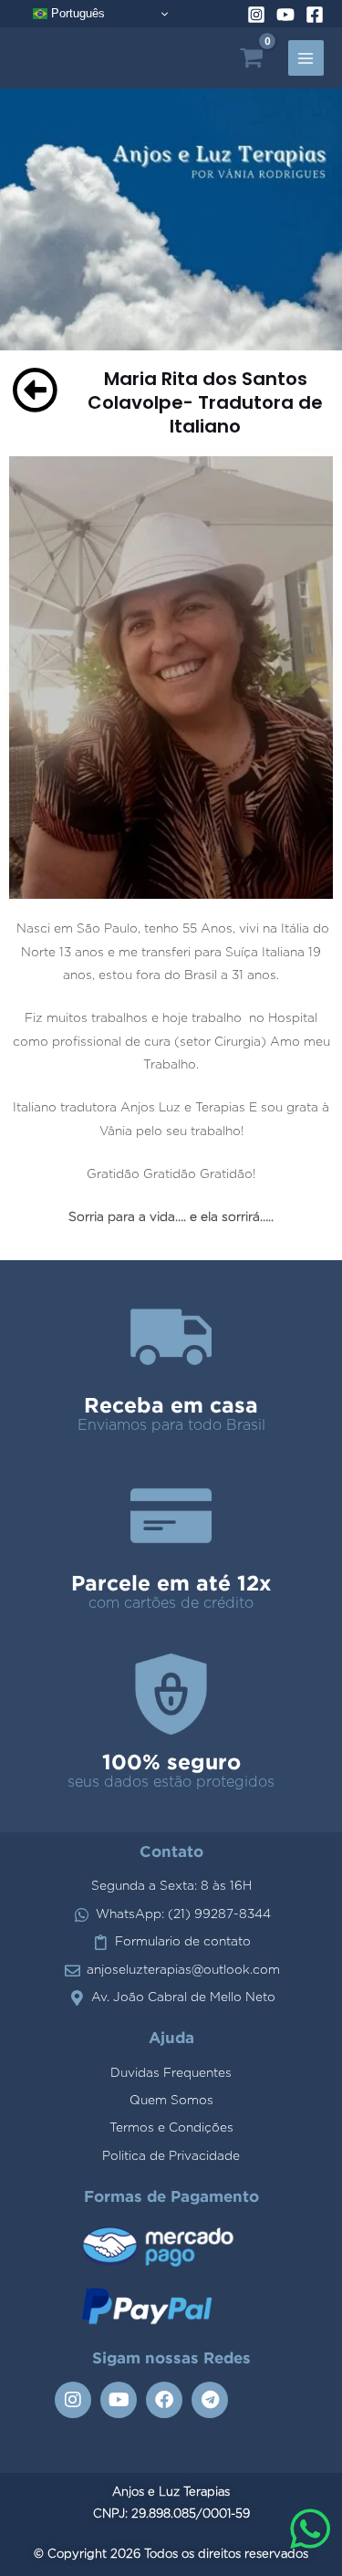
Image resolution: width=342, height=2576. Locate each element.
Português (76, 13)
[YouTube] (285, 15)
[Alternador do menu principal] (306, 58)
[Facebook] (315, 15)
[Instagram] (256, 15)
